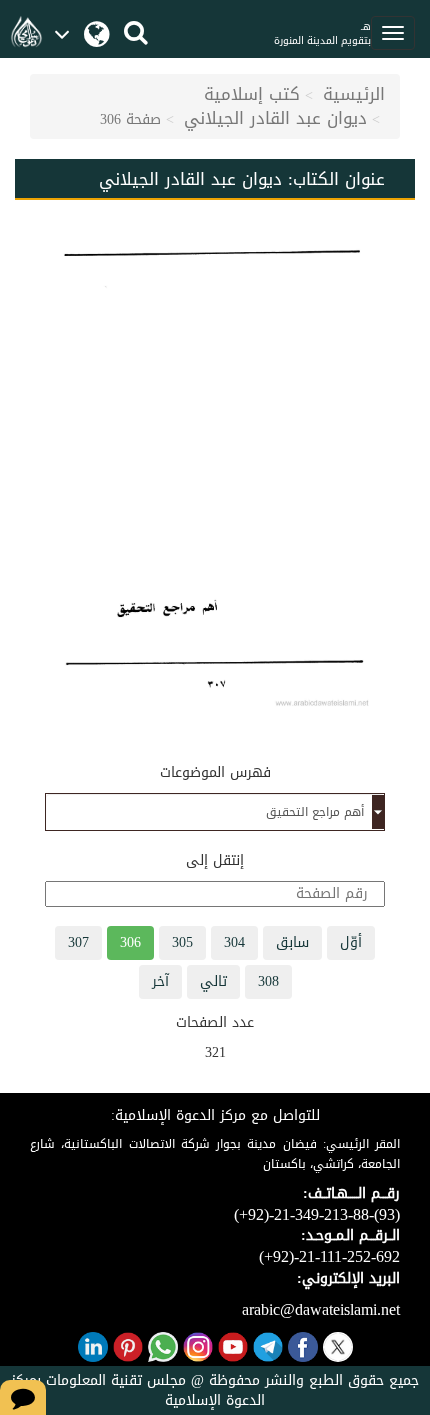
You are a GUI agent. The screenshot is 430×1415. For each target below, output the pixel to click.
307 (78, 942)
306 (130, 942)
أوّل (351, 942)
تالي (213, 981)
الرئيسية (354, 94)
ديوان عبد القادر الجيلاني (275, 118)
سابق (292, 942)
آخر (160, 981)
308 (268, 981)
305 (182, 942)
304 (234, 942)
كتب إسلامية (252, 94)
